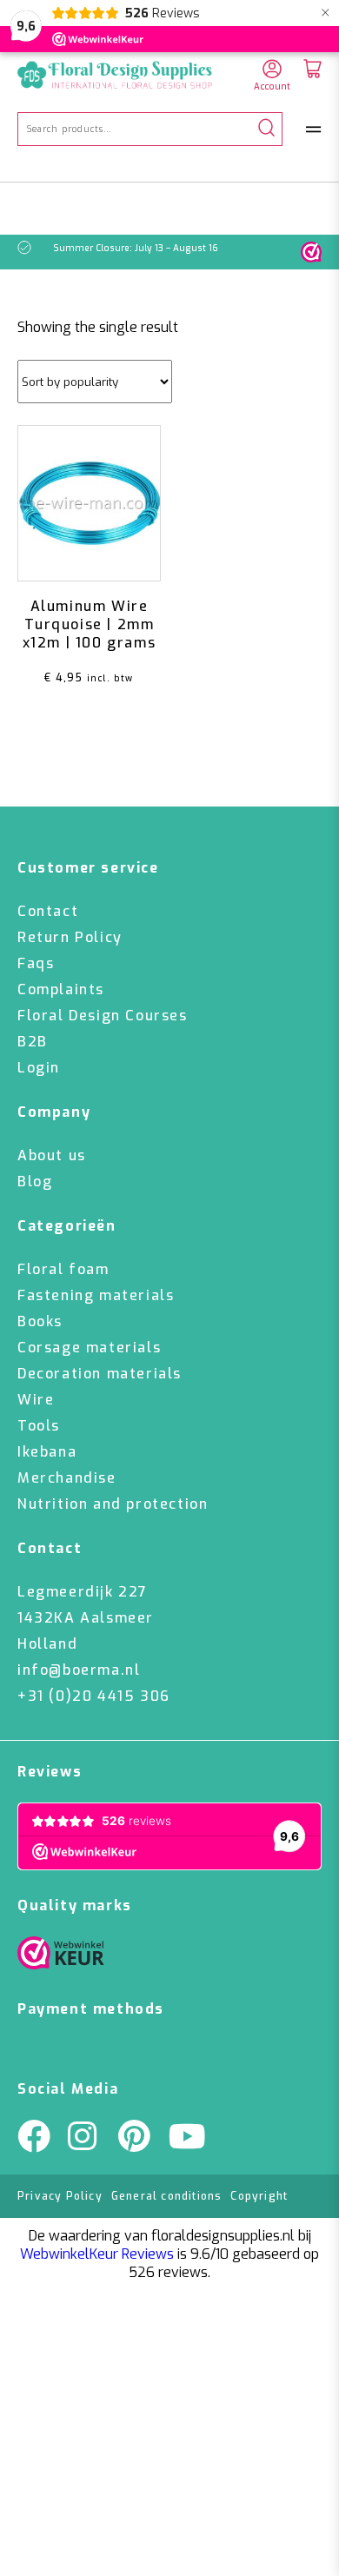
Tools (39, 1426)
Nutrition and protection (113, 1504)
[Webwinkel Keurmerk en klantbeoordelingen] (311, 252)
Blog (35, 1182)
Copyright (259, 2196)
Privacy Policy (60, 2196)
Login (39, 1068)
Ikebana (47, 1452)
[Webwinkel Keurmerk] (61, 1957)
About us (52, 1155)
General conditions (167, 2196)
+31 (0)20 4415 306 (94, 1696)
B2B (33, 1042)
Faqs (36, 963)
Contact (48, 911)
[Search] (266, 129)
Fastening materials (96, 1295)
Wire (36, 1400)
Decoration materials (100, 1374)
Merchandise (67, 1478)
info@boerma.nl (79, 1670)
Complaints (61, 989)
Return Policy (70, 937)
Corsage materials (89, 1348)
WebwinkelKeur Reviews (97, 2254)
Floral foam (63, 1269)
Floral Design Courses (103, 1016)
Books (40, 1321)
